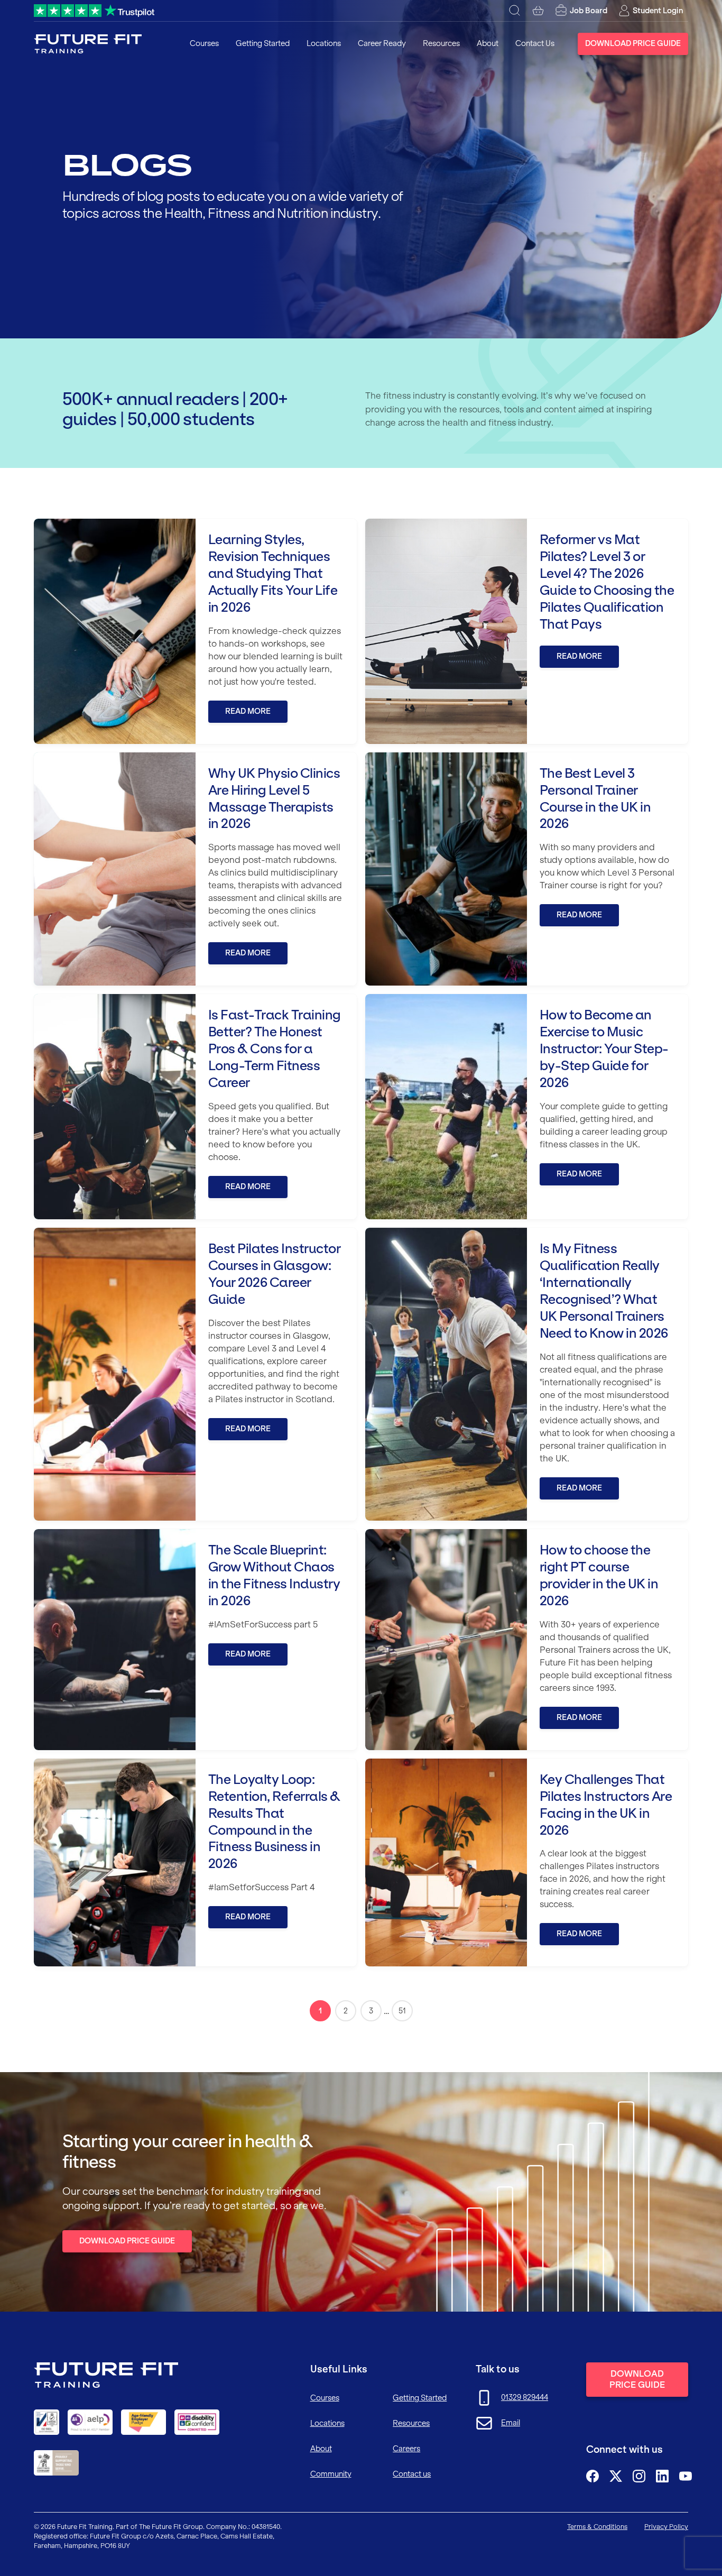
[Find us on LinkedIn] (662, 2476)
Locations (324, 43)
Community (331, 2474)
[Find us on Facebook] (593, 2476)
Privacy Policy (666, 2527)
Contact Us (535, 43)
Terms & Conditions (597, 2527)
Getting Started (263, 43)
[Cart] (538, 11)
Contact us (412, 2474)
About (488, 43)
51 (402, 2011)
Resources (441, 43)
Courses (204, 43)
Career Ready (382, 43)
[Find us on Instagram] (639, 2476)
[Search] (515, 11)
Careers (406, 2449)
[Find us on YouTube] (686, 2476)
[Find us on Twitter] (616, 2476)
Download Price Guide (633, 43)
